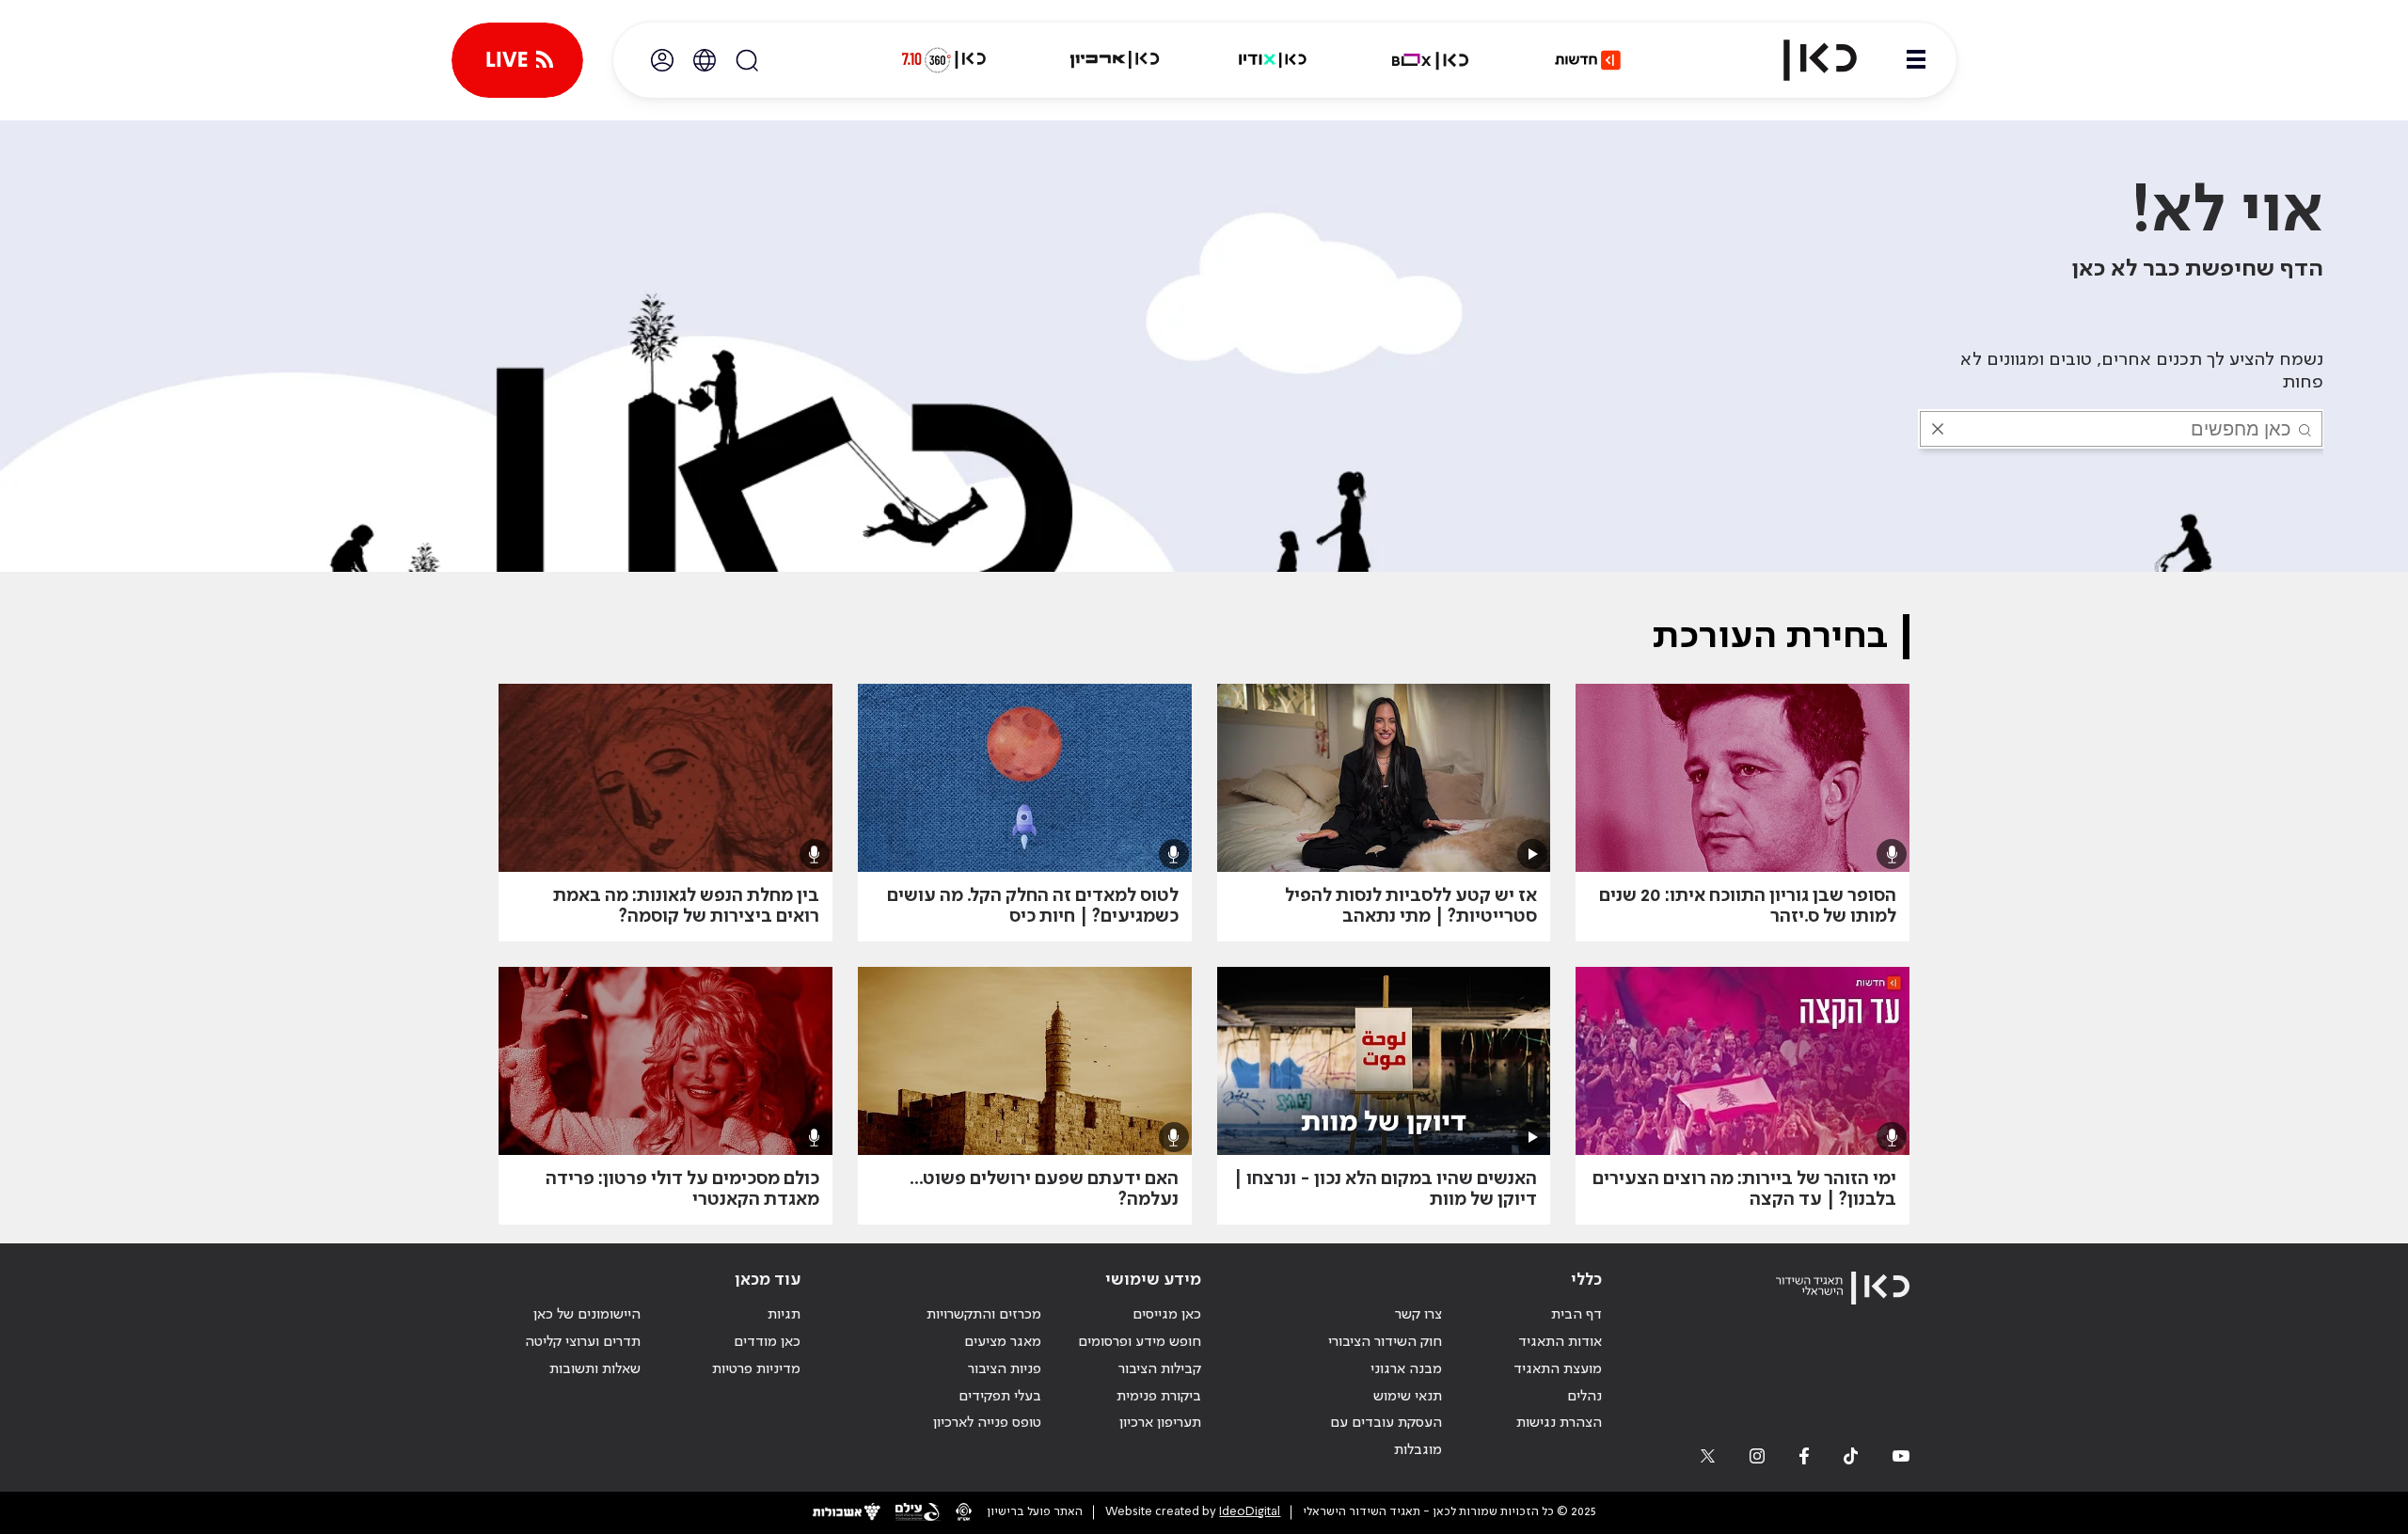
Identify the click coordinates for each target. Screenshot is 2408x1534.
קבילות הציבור (1160, 1369)
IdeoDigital (1250, 1512)
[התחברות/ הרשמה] (662, 60)
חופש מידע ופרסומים (1140, 1342)
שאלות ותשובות (595, 1369)
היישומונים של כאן (587, 1315)
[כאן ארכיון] (1115, 60)
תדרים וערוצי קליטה (583, 1342)
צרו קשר (1418, 1315)
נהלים (1584, 1397)
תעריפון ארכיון (1160, 1423)
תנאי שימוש (1408, 1397)
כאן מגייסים (1167, 1315)
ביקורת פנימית (1159, 1397)
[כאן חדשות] (1588, 60)
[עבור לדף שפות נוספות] (705, 60)
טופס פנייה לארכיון (987, 1423)
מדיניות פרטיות (756, 1369)
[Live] (517, 60)
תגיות (784, 1315)
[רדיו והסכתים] (1273, 60)
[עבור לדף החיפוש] (747, 60)
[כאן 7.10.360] (943, 60)
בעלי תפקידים (1000, 1397)
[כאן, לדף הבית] (1804, 60)
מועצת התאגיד (1558, 1369)
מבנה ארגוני (1406, 1369)
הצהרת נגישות (1559, 1423)
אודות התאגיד (1560, 1342)
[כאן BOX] (1431, 60)
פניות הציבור (1005, 1369)
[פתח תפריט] (1916, 60)
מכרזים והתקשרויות (984, 1315)
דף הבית (1576, 1315)
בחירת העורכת (1770, 637)
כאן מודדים (767, 1342)
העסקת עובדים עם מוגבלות (1386, 1437)
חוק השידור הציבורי (1385, 1342)
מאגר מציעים (1003, 1342)
